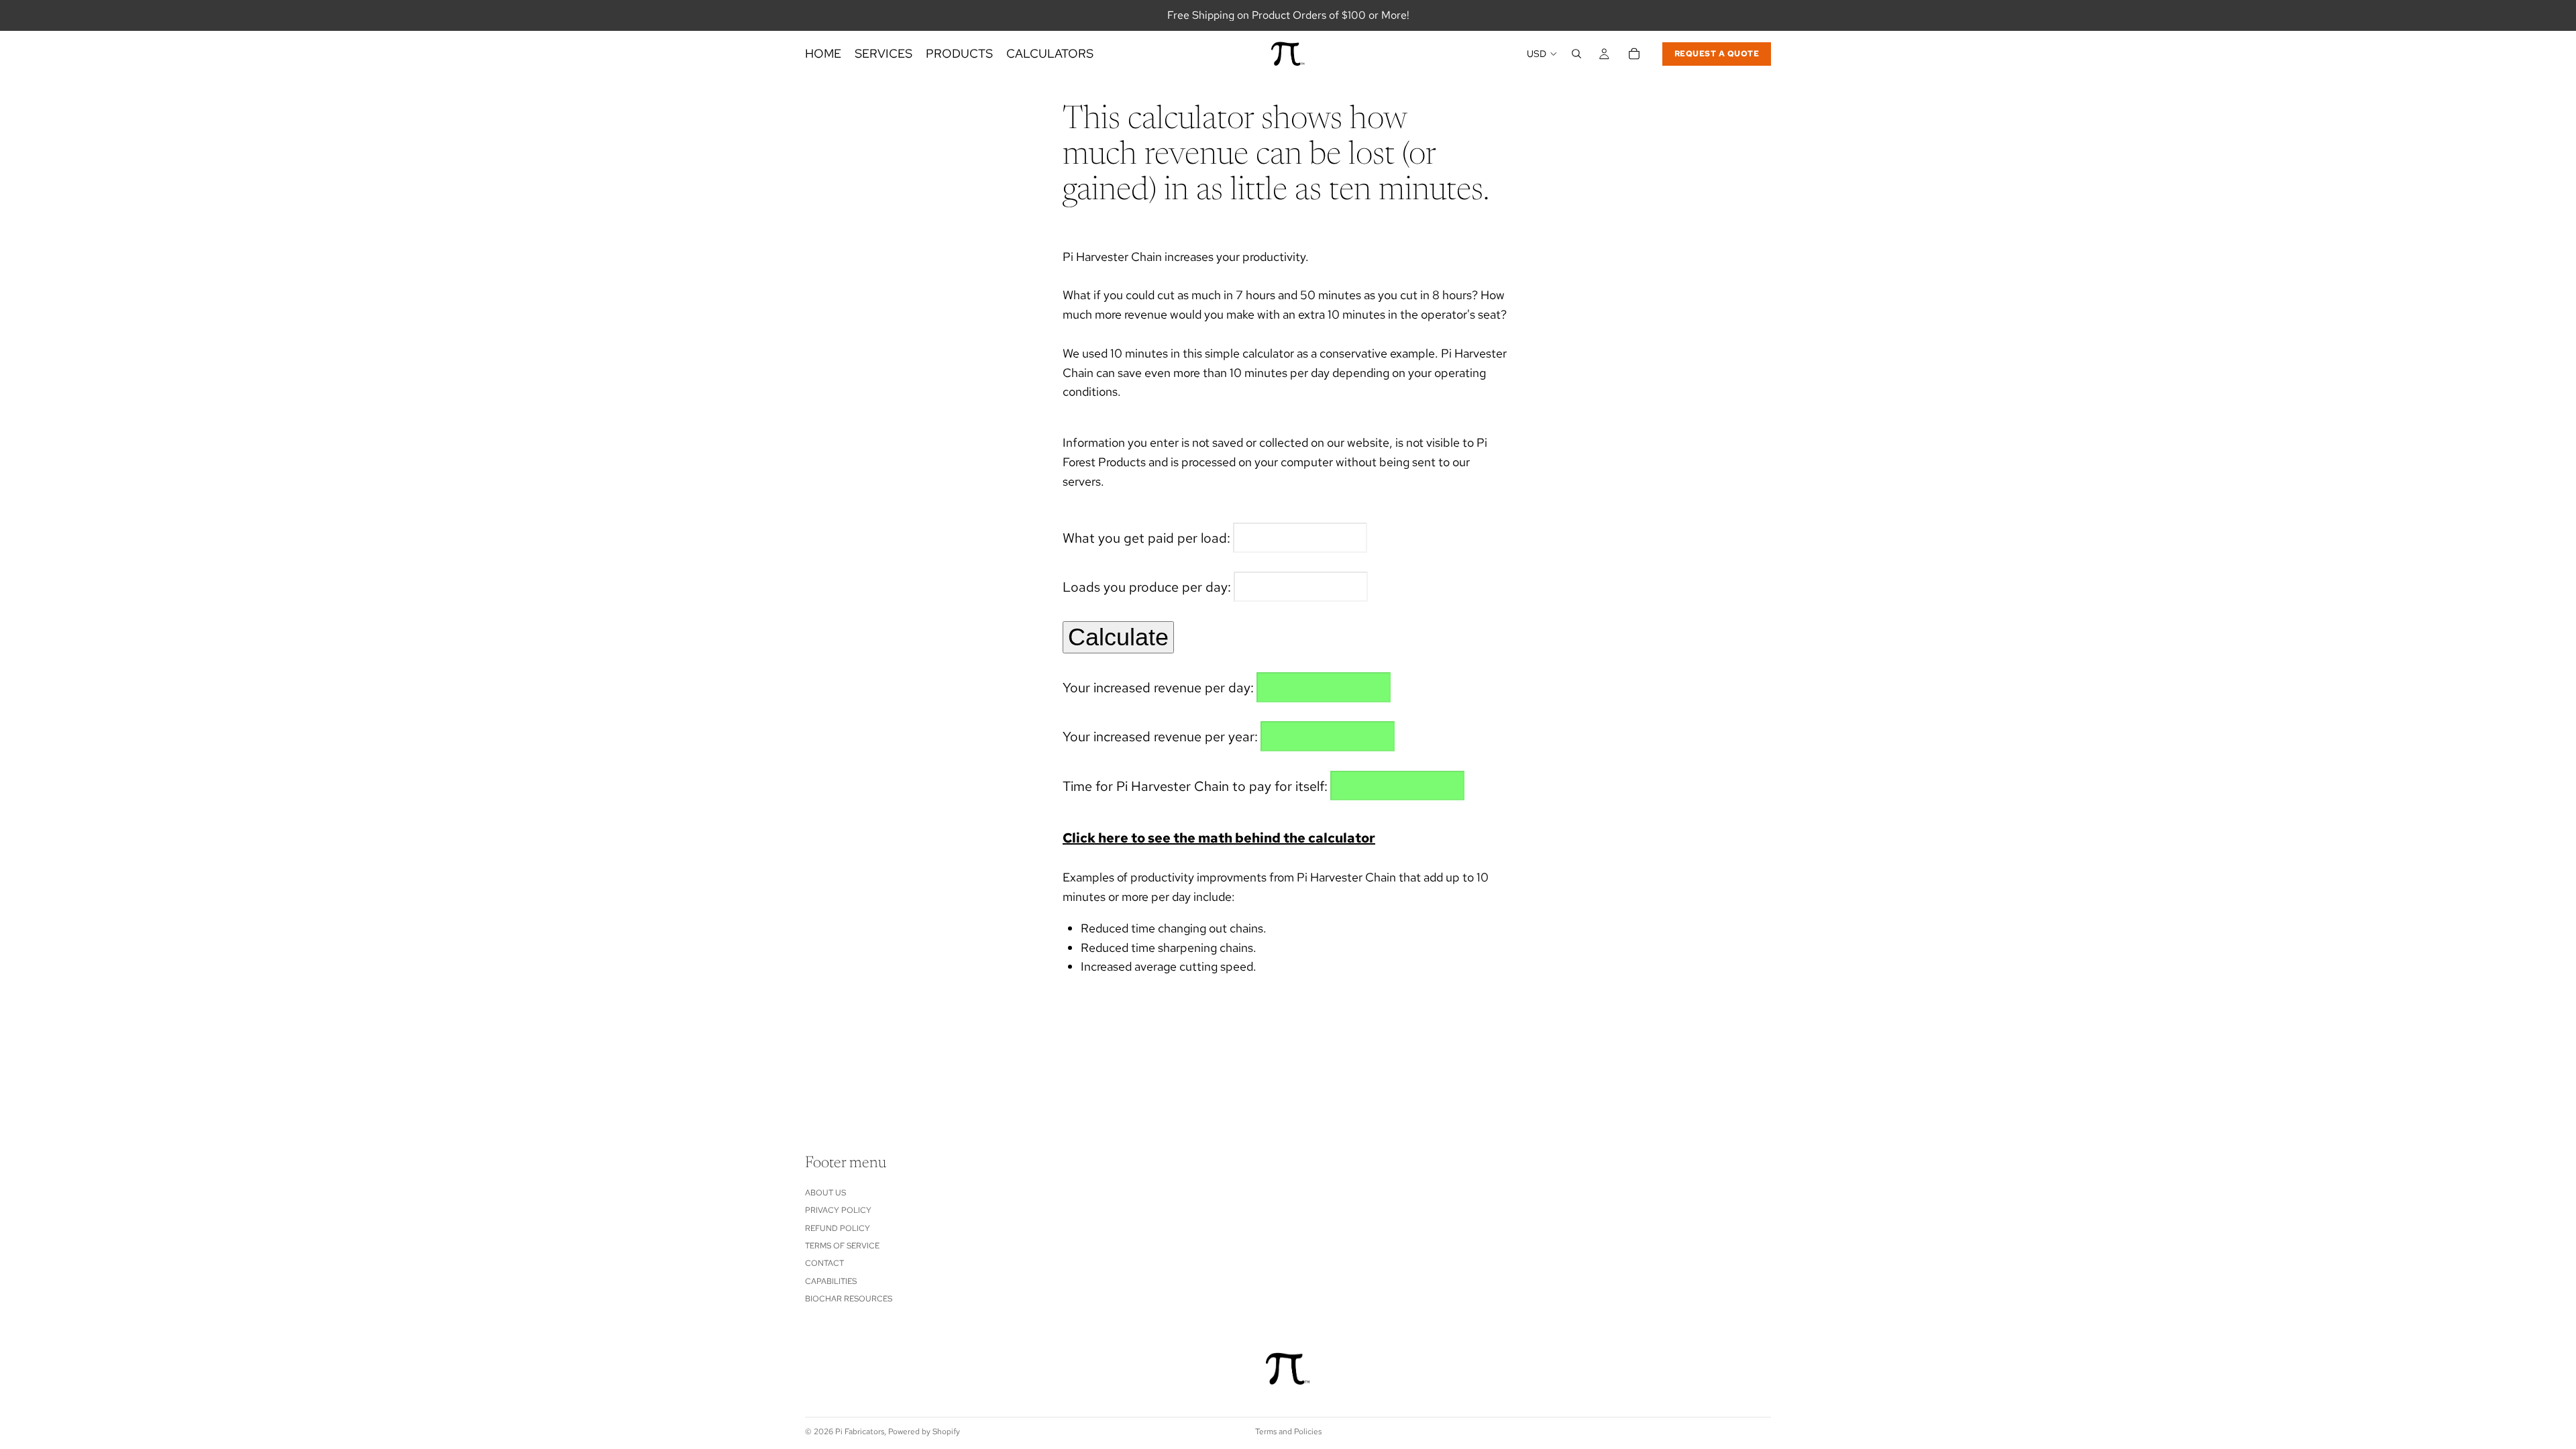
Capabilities (831, 1281)
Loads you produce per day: (1147, 587)
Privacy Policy (838, 1210)
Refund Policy (838, 1228)
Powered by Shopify (924, 1432)
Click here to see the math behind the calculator (1219, 838)
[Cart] (1634, 54)
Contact (824, 1264)
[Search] (1576, 54)
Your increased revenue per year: (1160, 737)
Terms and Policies (1288, 1432)
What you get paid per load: (1146, 538)
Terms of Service (842, 1246)
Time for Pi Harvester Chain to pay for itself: (1195, 786)
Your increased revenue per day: (1158, 688)
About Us (825, 1193)
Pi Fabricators (860, 1432)
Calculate (1118, 637)
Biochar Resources (849, 1299)
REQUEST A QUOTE (1717, 54)
